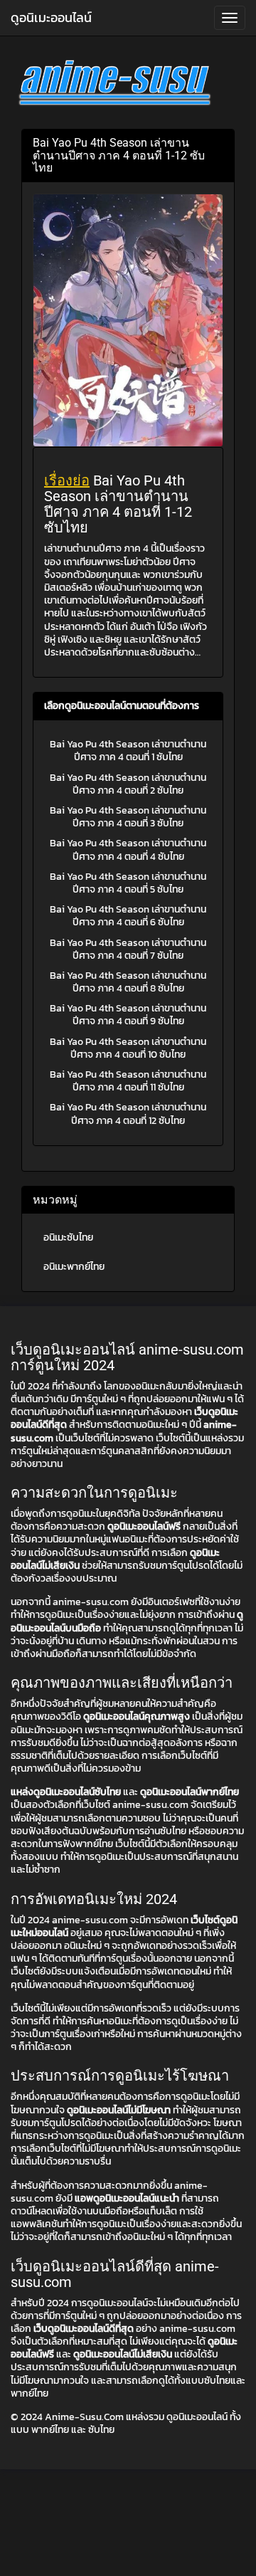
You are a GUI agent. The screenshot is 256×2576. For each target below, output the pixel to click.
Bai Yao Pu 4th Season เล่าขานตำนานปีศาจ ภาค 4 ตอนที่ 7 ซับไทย (128, 949)
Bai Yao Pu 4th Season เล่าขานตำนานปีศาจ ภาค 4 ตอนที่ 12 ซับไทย (128, 1114)
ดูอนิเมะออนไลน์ (51, 17)
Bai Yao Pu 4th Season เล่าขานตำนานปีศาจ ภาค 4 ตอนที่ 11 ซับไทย (128, 1081)
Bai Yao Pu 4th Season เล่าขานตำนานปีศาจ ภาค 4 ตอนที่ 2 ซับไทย (128, 784)
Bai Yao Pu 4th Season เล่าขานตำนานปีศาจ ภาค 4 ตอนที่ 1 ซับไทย (128, 751)
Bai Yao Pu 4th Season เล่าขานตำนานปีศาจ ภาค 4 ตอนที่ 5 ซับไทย (128, 883)
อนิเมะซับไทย (68, 1237)
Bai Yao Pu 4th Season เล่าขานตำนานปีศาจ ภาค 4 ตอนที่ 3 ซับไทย (128, 817)
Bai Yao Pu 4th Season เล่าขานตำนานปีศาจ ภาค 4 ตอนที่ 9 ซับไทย (128, 1015)
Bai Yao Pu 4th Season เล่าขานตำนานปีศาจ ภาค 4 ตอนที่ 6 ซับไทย (128, 916)
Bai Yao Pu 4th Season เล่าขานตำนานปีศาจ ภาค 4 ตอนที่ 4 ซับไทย (128, 850)
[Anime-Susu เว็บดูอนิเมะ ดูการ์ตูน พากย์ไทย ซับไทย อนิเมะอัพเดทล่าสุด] (128, 85)
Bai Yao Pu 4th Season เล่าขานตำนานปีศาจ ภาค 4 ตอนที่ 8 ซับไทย (128, 982)
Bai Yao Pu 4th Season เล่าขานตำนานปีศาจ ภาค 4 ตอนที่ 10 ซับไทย (128, 1048)
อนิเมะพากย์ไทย (74, 1267)
